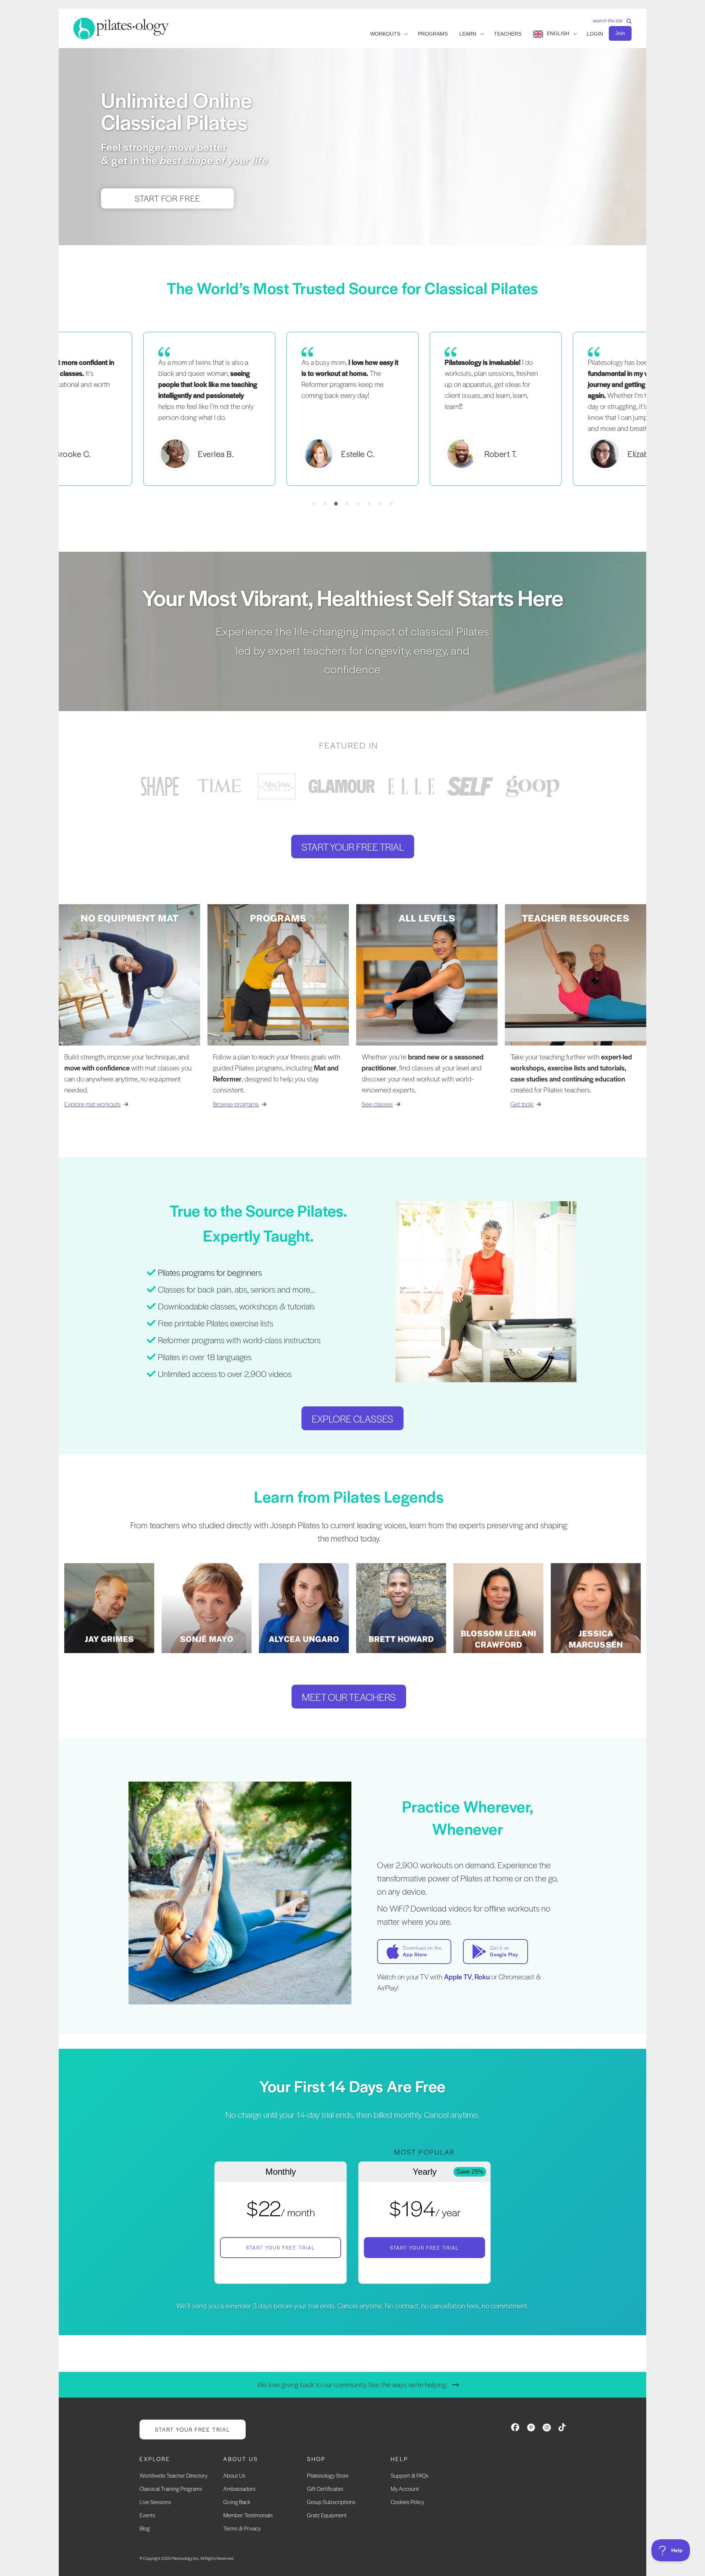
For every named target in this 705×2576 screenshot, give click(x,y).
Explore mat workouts (93, 1104)
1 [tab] (314, 504)
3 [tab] (336, 504)
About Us (234, 2475)
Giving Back (237, 2502)
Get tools (522, 1104)
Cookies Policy (407, 2502)
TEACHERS (508, 34)
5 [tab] (358, 504)
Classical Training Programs (171, 2488)
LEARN (468, 34)
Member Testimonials (248, 2515)
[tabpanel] (352, 409)
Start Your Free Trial (281, 2248)
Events (147, 2515)
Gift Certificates (325, 2488)
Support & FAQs (410, 2475)
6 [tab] (369, 504)
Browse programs (236, 1104)
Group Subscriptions (331, 2502)
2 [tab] (325, 504)
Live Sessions (155, 2502)
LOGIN (595, 34)
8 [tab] (391, 504)
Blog (145, 2528)
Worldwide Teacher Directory (173, 2475)
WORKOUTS (385, 34)
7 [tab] (380, 504)
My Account (405, 2488)
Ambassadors (239, 2488)
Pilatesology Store (328, 2475)
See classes (377, 1104)
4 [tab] (347, 504)
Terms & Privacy (242, 2528)
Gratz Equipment (327, 2515)
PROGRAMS (433, 34)
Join (620, 33)
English (558, 33)
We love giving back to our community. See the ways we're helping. (352, 2385)
